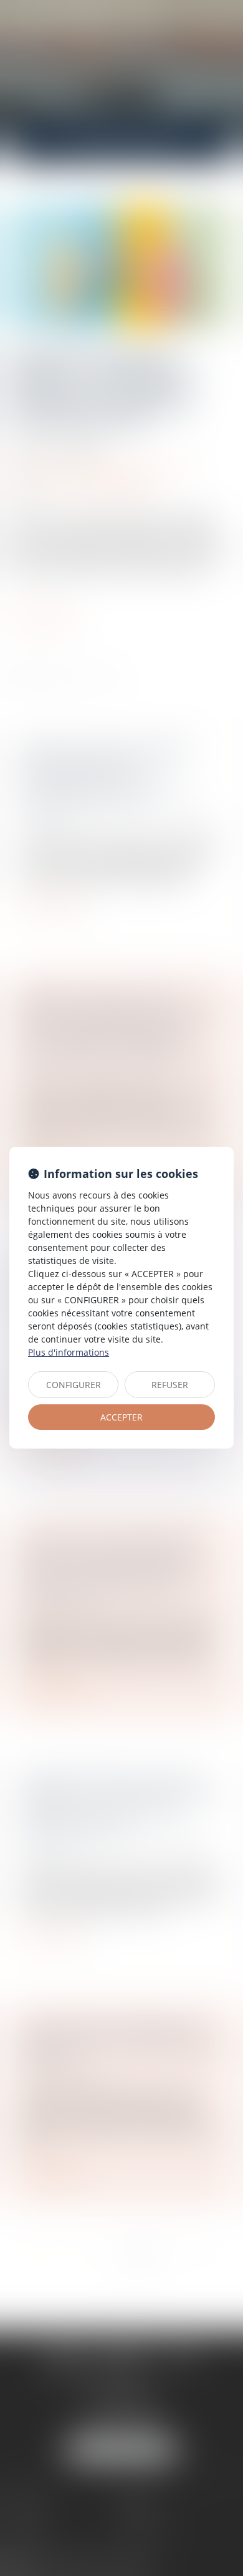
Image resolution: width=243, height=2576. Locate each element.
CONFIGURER (74, 1385)
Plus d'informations (69, 1352)
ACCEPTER (121, 1417)
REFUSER (170, 1385)
